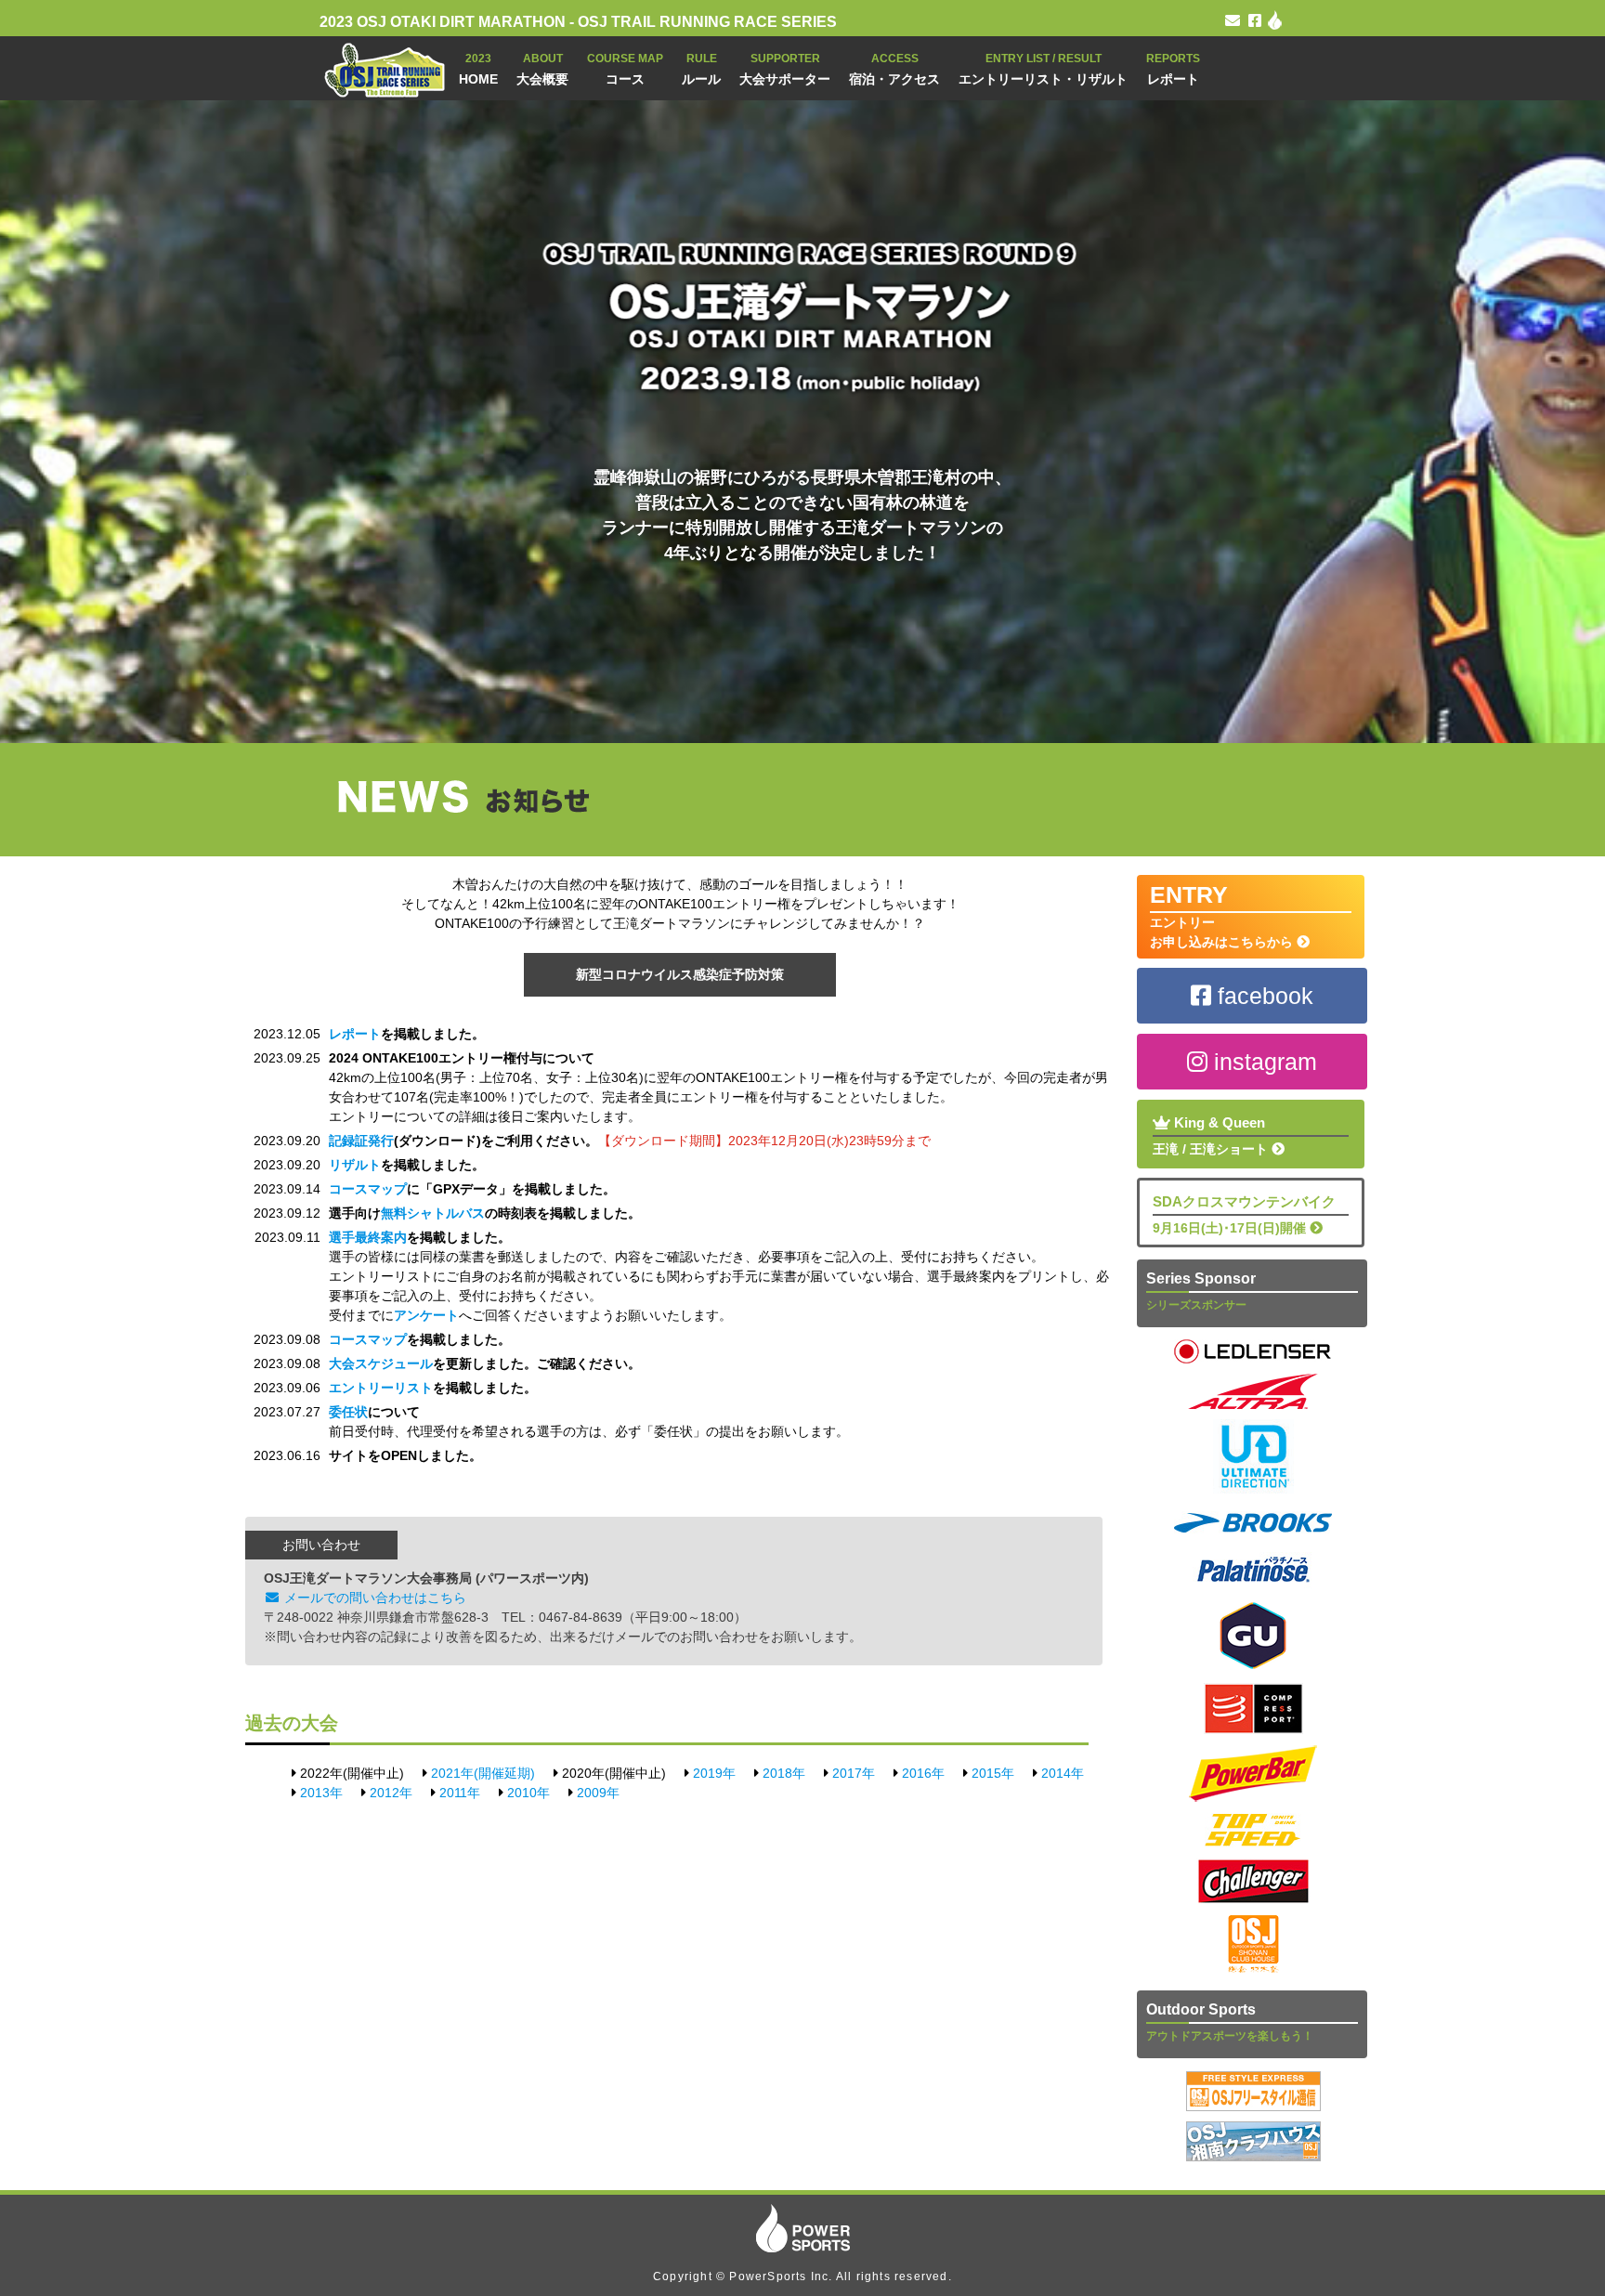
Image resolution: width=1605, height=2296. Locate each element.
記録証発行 (361, 1141)
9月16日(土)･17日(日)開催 (1244, 1214)
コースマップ (368, 1189)
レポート (1173, 69)
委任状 (348, 1412)
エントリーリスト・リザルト (1043, 69)
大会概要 (542, 69)
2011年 (460, 1793)
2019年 (714, 1773)
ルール (701, 69)
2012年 (391, 1793)
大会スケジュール (381, 1363)
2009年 (598, 1793)
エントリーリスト (381, 1388)
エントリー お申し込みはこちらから (1223, 915)
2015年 (993, 1773)
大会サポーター (785, 69)
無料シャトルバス (433, 1213)
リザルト (355, 1165)
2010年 (528, 1793)
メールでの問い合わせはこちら (373, 1598)
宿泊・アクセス (894, 69)
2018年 (784, 1773)
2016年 (923, 1773)
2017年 (854, 1773)
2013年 (321, 1793)
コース (625, 69)
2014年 (1063, 1773)
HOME (478, 69)
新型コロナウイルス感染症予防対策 (680, 974)
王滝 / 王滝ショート (1212, 1135)
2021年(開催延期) (483, 1773)
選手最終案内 (368, 1237)
